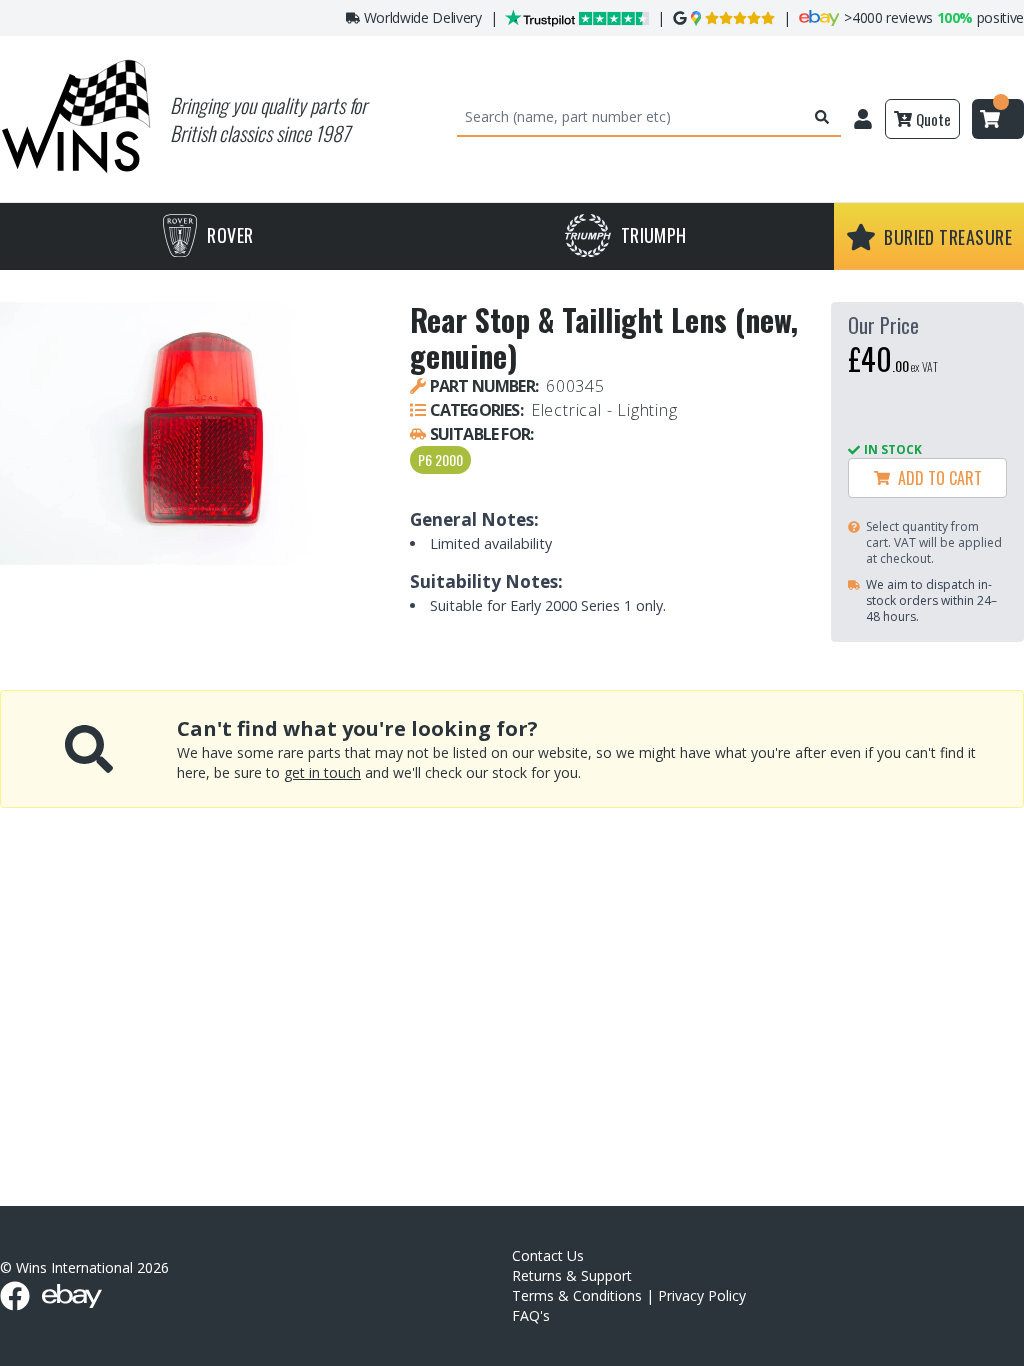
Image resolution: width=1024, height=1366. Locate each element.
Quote (933, 119)
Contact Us (548, 1255)
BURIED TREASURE (948, 237)
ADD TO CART (936, 478)
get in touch (322, 772)
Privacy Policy (702, 1295)
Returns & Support (572, 1275)
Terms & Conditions (577, 1295)
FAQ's (531, 1315)
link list (1007, 1358)
